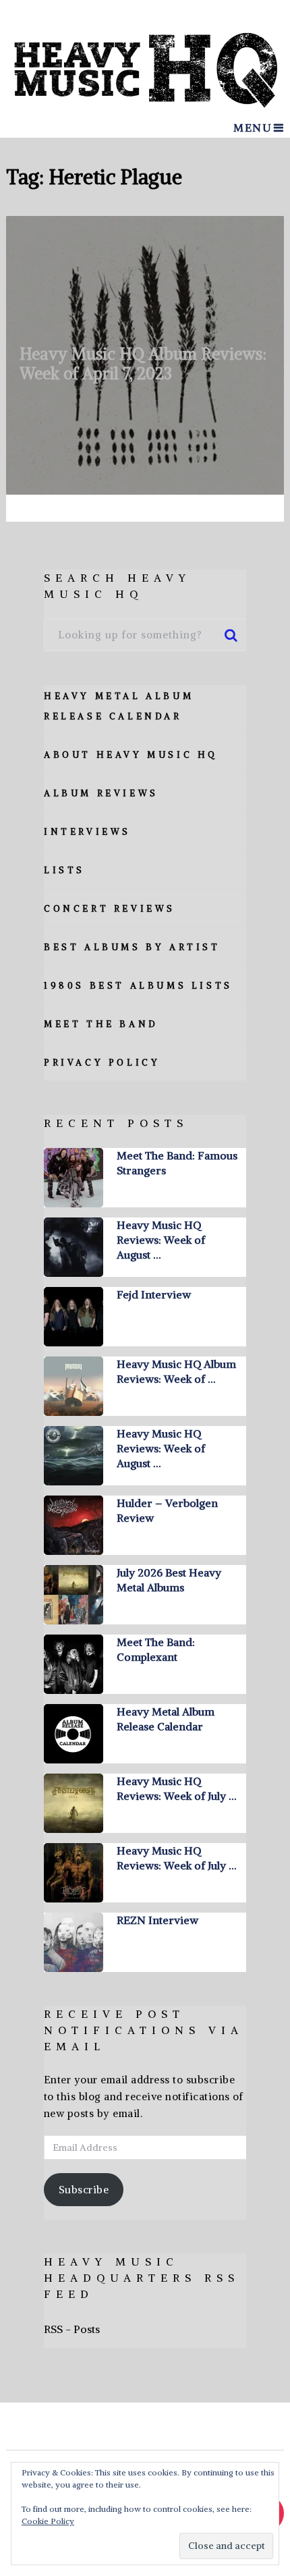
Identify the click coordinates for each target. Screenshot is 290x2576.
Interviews (87, 832)
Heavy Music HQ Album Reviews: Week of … (176, 1371)
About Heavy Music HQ (131, 755)
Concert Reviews (110, 909)
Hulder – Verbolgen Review (167, 1510)
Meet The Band (101, 1024)
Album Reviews (101, 793)
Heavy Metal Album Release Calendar (166, 1719)
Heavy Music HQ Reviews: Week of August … (161, 1240)
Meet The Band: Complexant (156, 1649)
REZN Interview (157, 1920)
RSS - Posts (72, 2329)
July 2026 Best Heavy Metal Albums (169, 1580)
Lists (64, 870)
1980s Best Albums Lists (138, 986)
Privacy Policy (102, 1063)
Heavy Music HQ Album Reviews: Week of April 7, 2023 (143, 363)
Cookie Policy (48, 2521)
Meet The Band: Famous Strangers (177, 1163)
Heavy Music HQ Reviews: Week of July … (176, 1788)
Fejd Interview (154, 1294)
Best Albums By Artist (132, 947)
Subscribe (84, 2190)
